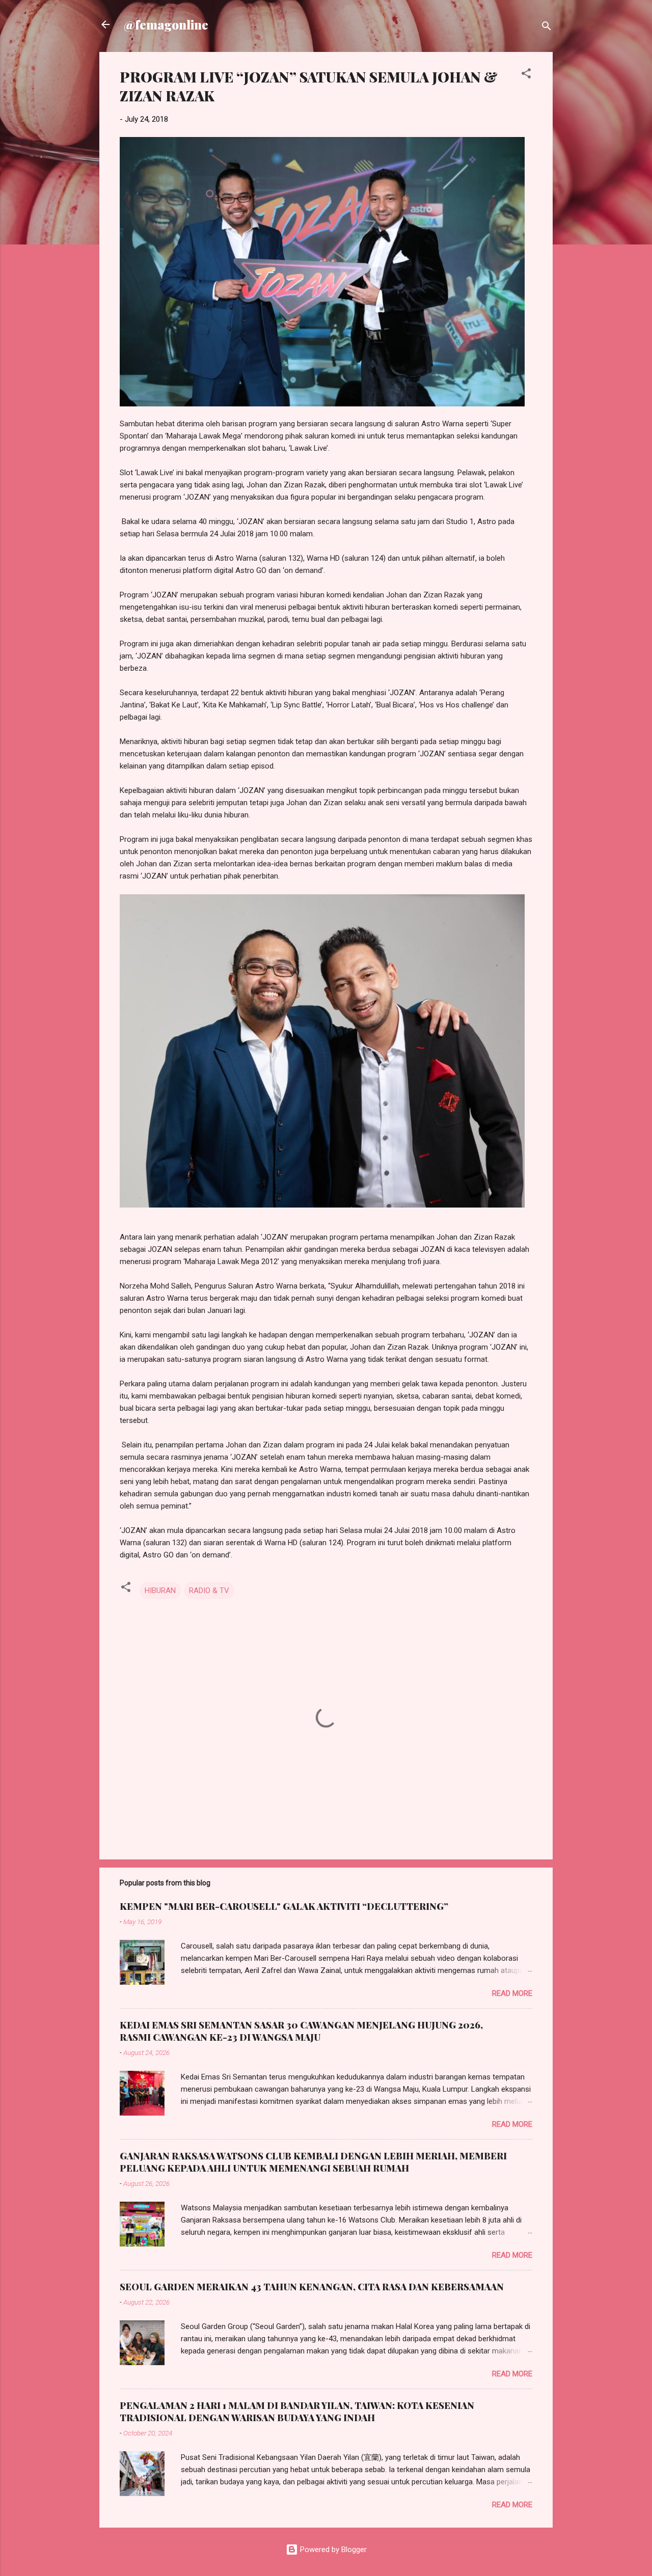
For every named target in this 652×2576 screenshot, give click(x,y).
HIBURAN (160, 1591)
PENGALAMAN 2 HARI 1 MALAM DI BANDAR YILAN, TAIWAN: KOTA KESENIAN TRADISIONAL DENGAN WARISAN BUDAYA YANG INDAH (297, 2411)
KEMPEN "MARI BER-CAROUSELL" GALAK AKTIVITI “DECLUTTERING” (284, 1906)
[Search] (547, 28)
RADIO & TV (209, 1591)
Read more (512, 1993)
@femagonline (166, 24)
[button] (526, 75)
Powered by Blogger (332, 2550)
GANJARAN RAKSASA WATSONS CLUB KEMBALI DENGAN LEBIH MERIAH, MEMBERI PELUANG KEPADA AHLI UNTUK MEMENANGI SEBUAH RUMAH (313, 2162)
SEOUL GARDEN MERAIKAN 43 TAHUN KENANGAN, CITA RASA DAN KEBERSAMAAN (312, 2287)
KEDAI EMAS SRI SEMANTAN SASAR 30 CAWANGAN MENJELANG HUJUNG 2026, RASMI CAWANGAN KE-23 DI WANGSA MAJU (301, 2031)
